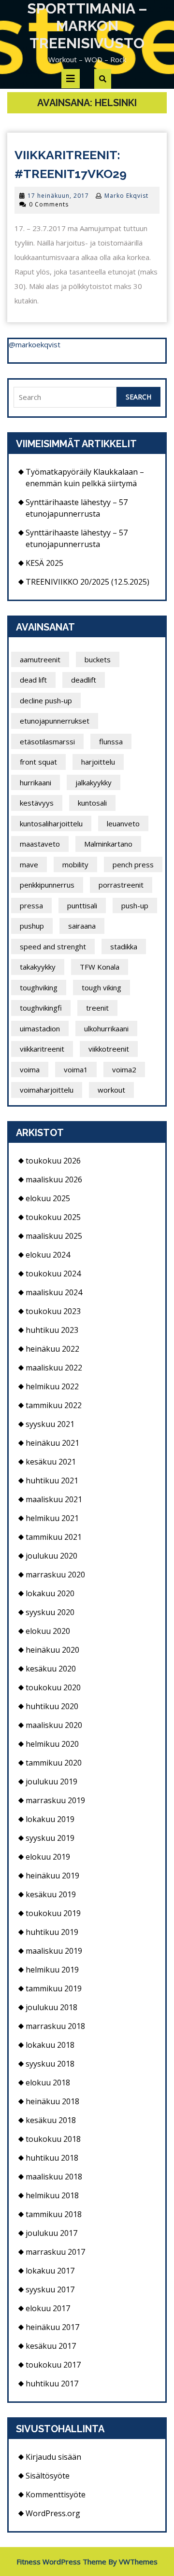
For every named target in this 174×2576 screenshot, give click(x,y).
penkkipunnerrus (47, 885)
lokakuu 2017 (50, 2271)
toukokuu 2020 (53, 1687)
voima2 (124, 1069)
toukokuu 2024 (53, 1274)
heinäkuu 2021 (52, 1443)
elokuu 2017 (48, 2308)
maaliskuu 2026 (54, 1179)
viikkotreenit (109, 1049)
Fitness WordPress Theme (61, 2562)
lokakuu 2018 (50, 2045)
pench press (133, 864)
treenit (97, 1008)
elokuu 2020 (48, 1631)
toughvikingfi (41, 1008)
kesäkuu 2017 (51, 2346)
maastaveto (40, 844)
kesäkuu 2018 (51, 2120)
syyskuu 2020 (50, 1612)
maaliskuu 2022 (54, 1368)
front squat (38, 762)
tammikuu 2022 (54, 1405)
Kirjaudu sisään (53, 2457)
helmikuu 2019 (52, 1970)
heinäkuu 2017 (52, 2327)
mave (29, 864)
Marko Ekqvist (126, 196)
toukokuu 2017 (53, 2365)
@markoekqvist (35, 344)
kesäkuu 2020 (51, 1669)
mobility (75, 864)
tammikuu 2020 (54, 1763)
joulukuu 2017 (51, 2233)
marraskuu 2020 (55, 1575)
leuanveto (123, 823)
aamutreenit (40, 659)
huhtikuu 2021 (52, 1480)
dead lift (33, 680)
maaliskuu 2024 (54, 1292)
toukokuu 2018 (53, 2139)
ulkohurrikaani (106, 1028)
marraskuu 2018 (55, 2026)
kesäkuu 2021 (51, 1462)
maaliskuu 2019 (54, 1951)
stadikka (124, 946)
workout (111, 1090)
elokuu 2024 (48, 1255)
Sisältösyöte (48, 2476)
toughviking (39, 987)
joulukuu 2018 (51, 2007)
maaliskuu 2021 (54, 1499)
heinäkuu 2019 (52, 1876)
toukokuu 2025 (53, 1217)
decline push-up (46, 700)
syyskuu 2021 (50, 1424)
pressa (31, 905)
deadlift (84, 680)
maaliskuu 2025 (54, 1236)
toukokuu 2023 (53, 1311)
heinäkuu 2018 (52, 2101)
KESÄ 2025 (44, 563)
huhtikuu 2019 (52, 1932)
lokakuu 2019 (50, 1819)
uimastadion (40, 1028)
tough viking (101, 987)
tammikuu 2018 (54, 2214)
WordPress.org (53, 2513)
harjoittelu (98, 762)
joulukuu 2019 (51, 1781)
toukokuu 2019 (53, 1913)
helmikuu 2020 (52, 1744)
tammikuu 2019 (54, 1988)
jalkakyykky (94, 782)
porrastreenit (121, 885)
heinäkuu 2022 (52, 1349)
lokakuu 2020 (50, 1593)
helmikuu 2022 (52, 1386)
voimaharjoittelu (47, 1090)
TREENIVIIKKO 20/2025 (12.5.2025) (87, 582)
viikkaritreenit (42, 1049)
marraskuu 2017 (55, 2252)
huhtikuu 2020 (52, 1706)
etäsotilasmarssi (47, 741)
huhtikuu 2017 (52, 2384)
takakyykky (38, 967)
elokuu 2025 (48, 1198)
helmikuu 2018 (52, 2195)
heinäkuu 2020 (52, 1650)
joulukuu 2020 (51, 1556)
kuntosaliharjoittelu (51, 823)
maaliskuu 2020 (54, 1725)
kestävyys (37, 803)
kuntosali (92, 803)
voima (30, 1069)
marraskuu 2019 (55, 1800)
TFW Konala (100, 967)
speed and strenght (53, 946)
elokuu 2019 (48, 1857)
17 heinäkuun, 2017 (58, 196)
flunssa (111, 741)
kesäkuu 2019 (51, 1894)
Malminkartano (108, 844)
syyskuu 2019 (50, 1838)
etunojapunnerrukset (55, 721)
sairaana (82, 926)
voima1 (76, 1069)
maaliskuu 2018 (54, 2177)
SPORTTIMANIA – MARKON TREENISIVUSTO (87, 26)
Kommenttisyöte (56, 2494)
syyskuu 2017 (50, 2289)
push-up (135, 905)
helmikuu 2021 (52, 1518)
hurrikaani (36, 782)
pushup (32, 926)
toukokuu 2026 (53, 1161)
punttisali (82, 905)
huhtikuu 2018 (52, 2158)
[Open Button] (71, 79)
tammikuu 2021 (54, 1537)
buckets (98, 659)
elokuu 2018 (48, 2083)
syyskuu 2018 (50, 2064)
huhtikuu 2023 (52, 1330)
